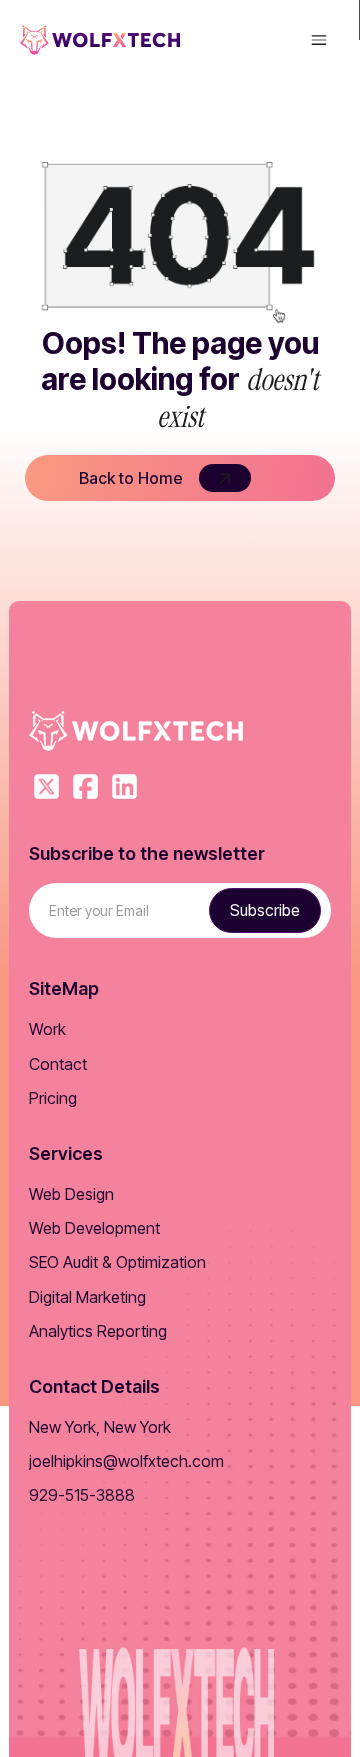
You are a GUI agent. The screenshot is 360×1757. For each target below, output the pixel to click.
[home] (100, 40)
